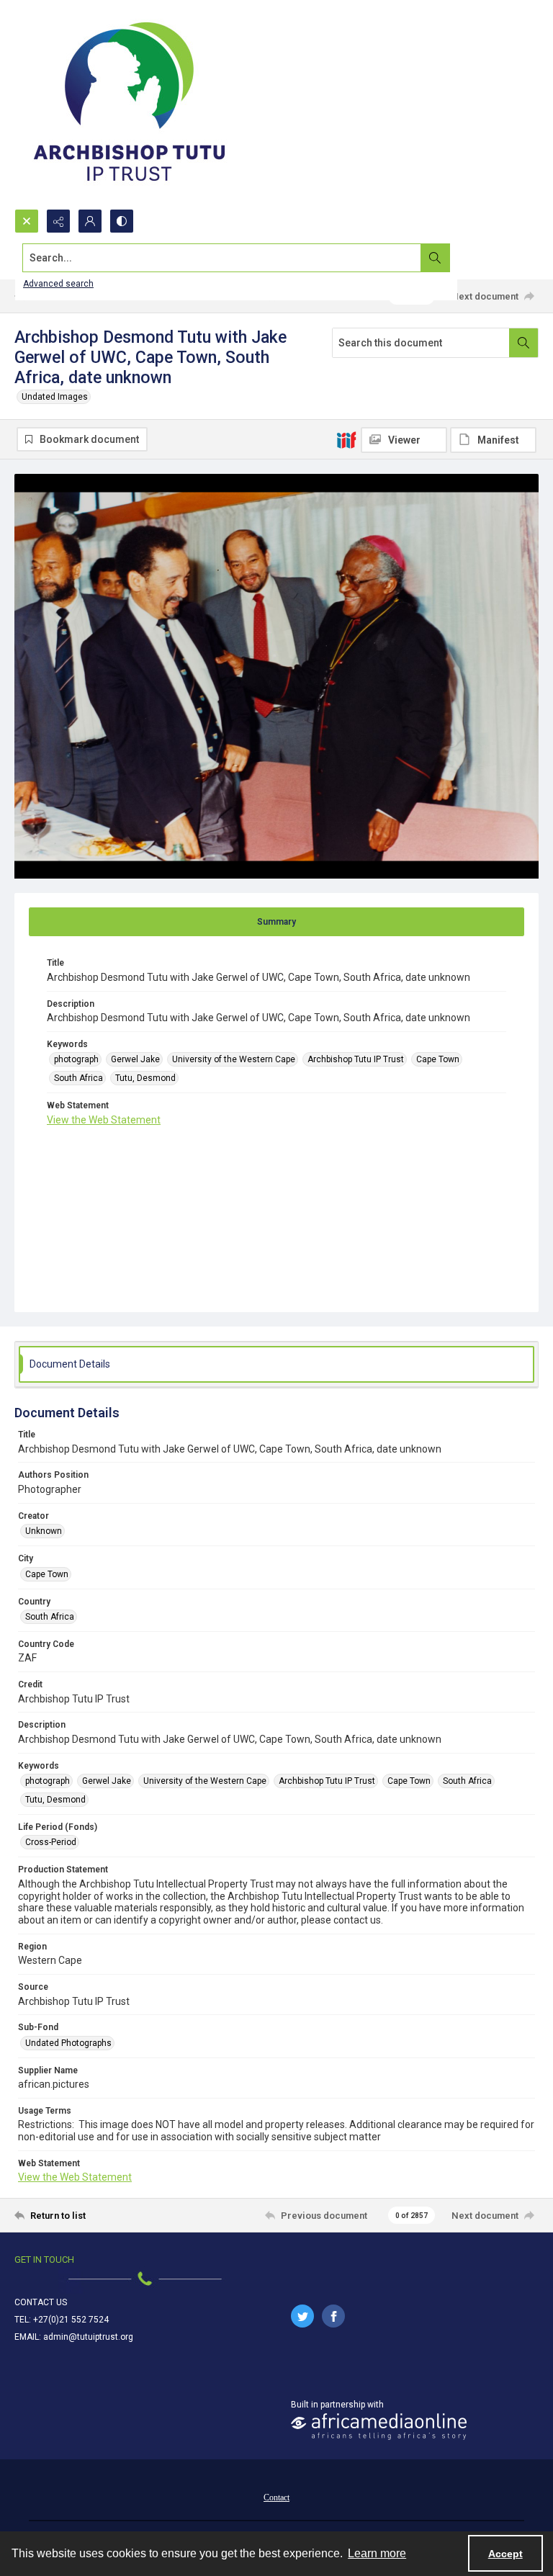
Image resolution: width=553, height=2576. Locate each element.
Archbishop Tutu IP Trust (356, 1059)
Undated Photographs (68, 2043)
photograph (76, 1059)
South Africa (78, 1078)
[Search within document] (523, 343)
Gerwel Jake (135, 1059)
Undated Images (55, 397)
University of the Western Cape (234, 1059)
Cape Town (438, 1059)
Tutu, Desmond (145, 1078)
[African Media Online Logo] (379, 2427)
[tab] (276, 922)
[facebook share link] (333, 2316)
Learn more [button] (377, 2553)
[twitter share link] (302, 2316)
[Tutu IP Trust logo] (130, 104)
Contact (276, 2498)
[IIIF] (346, 439)
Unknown (44, 1531)
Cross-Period (51, 1842)
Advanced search (58, 284)
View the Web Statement (104, 1120)
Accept (505, 2554)
